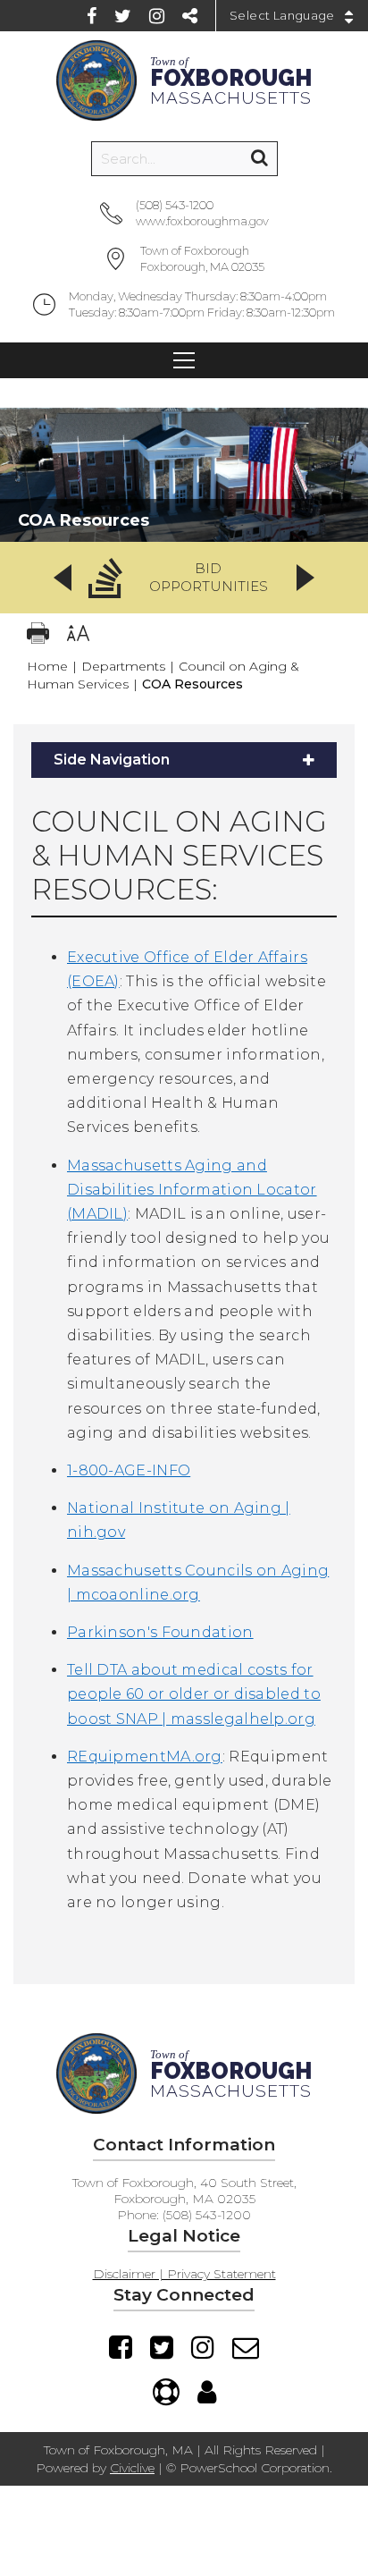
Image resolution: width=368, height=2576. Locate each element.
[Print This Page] (38, 635)
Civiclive (132, 2468)
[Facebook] (92, 16)
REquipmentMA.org (145, 1757)
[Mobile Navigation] (184, 360)
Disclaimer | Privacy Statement (184, 2274)
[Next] (305, 578)
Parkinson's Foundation (160, 1632)
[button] (184, 578)
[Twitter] (123, 16)
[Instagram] (157, 16)
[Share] (190, 16)
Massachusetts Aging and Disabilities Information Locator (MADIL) (192, 1190)
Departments (123, 666)
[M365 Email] (246, 2347)
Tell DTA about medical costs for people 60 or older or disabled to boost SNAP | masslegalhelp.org (194, 1694)
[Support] (166, 2392)
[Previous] (63, 578)
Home (47, 666)
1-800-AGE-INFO (129, 1470)
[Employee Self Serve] (207, 2392)
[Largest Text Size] (78, 635)
